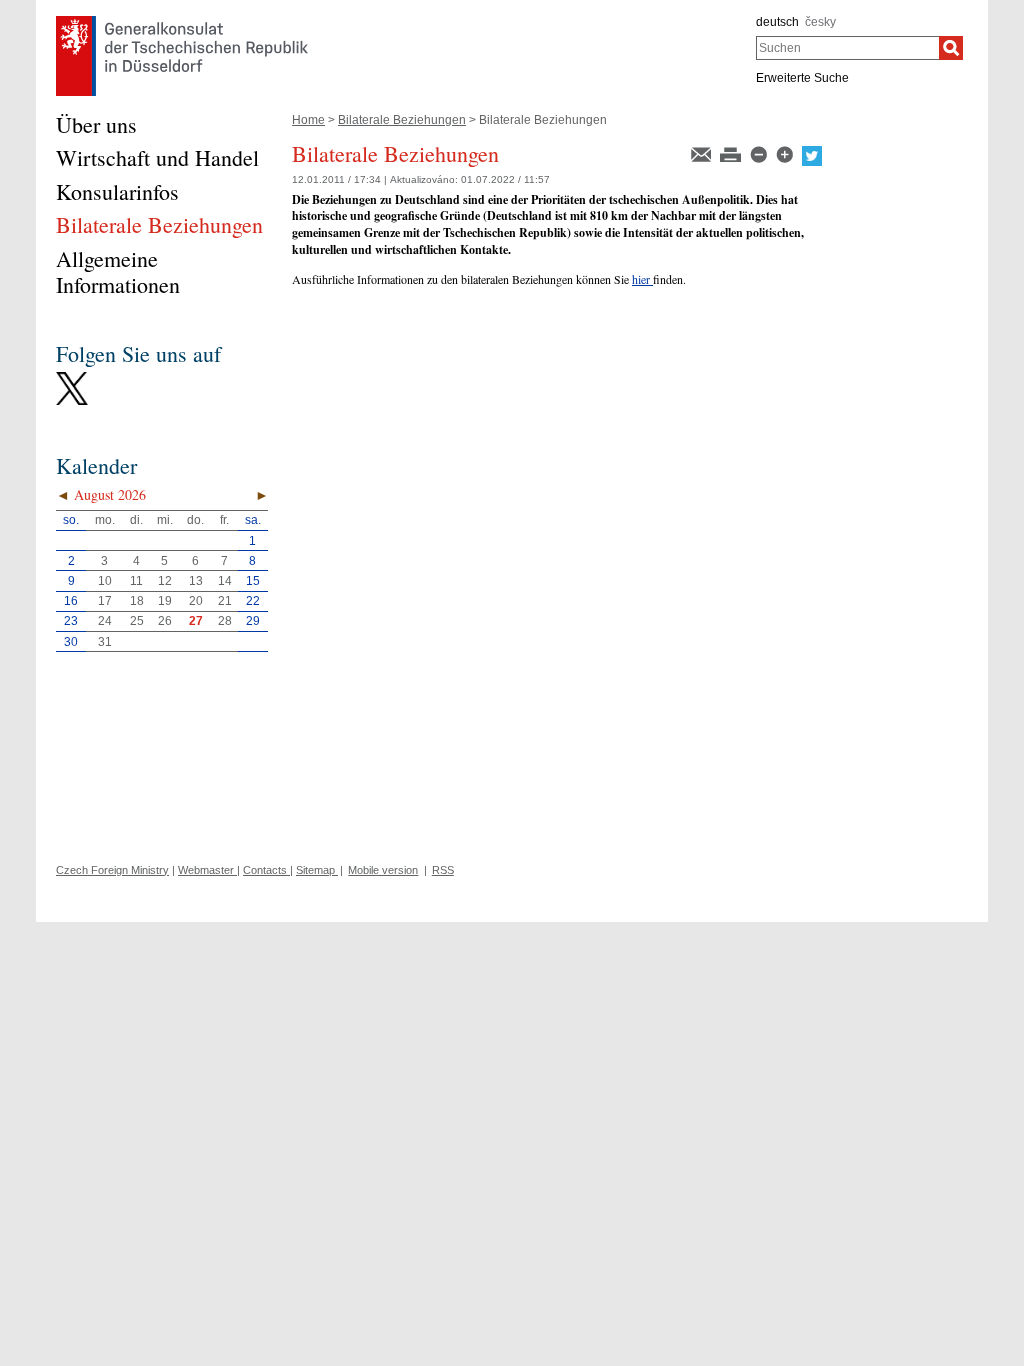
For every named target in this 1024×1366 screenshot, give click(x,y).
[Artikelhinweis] (702, 153)
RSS (443, 870)
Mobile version (383, 870)
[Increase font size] (786, 153)
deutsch (777, 22)
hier (642, 279)
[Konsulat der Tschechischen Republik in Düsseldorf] (182, 21)
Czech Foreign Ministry (112, 870)
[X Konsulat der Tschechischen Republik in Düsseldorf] (72, 377)
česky (820, 22)
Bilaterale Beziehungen (402, 120)
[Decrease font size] (760, 153)
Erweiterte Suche (802, 78)
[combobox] (847, 48)
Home (308, 120)
